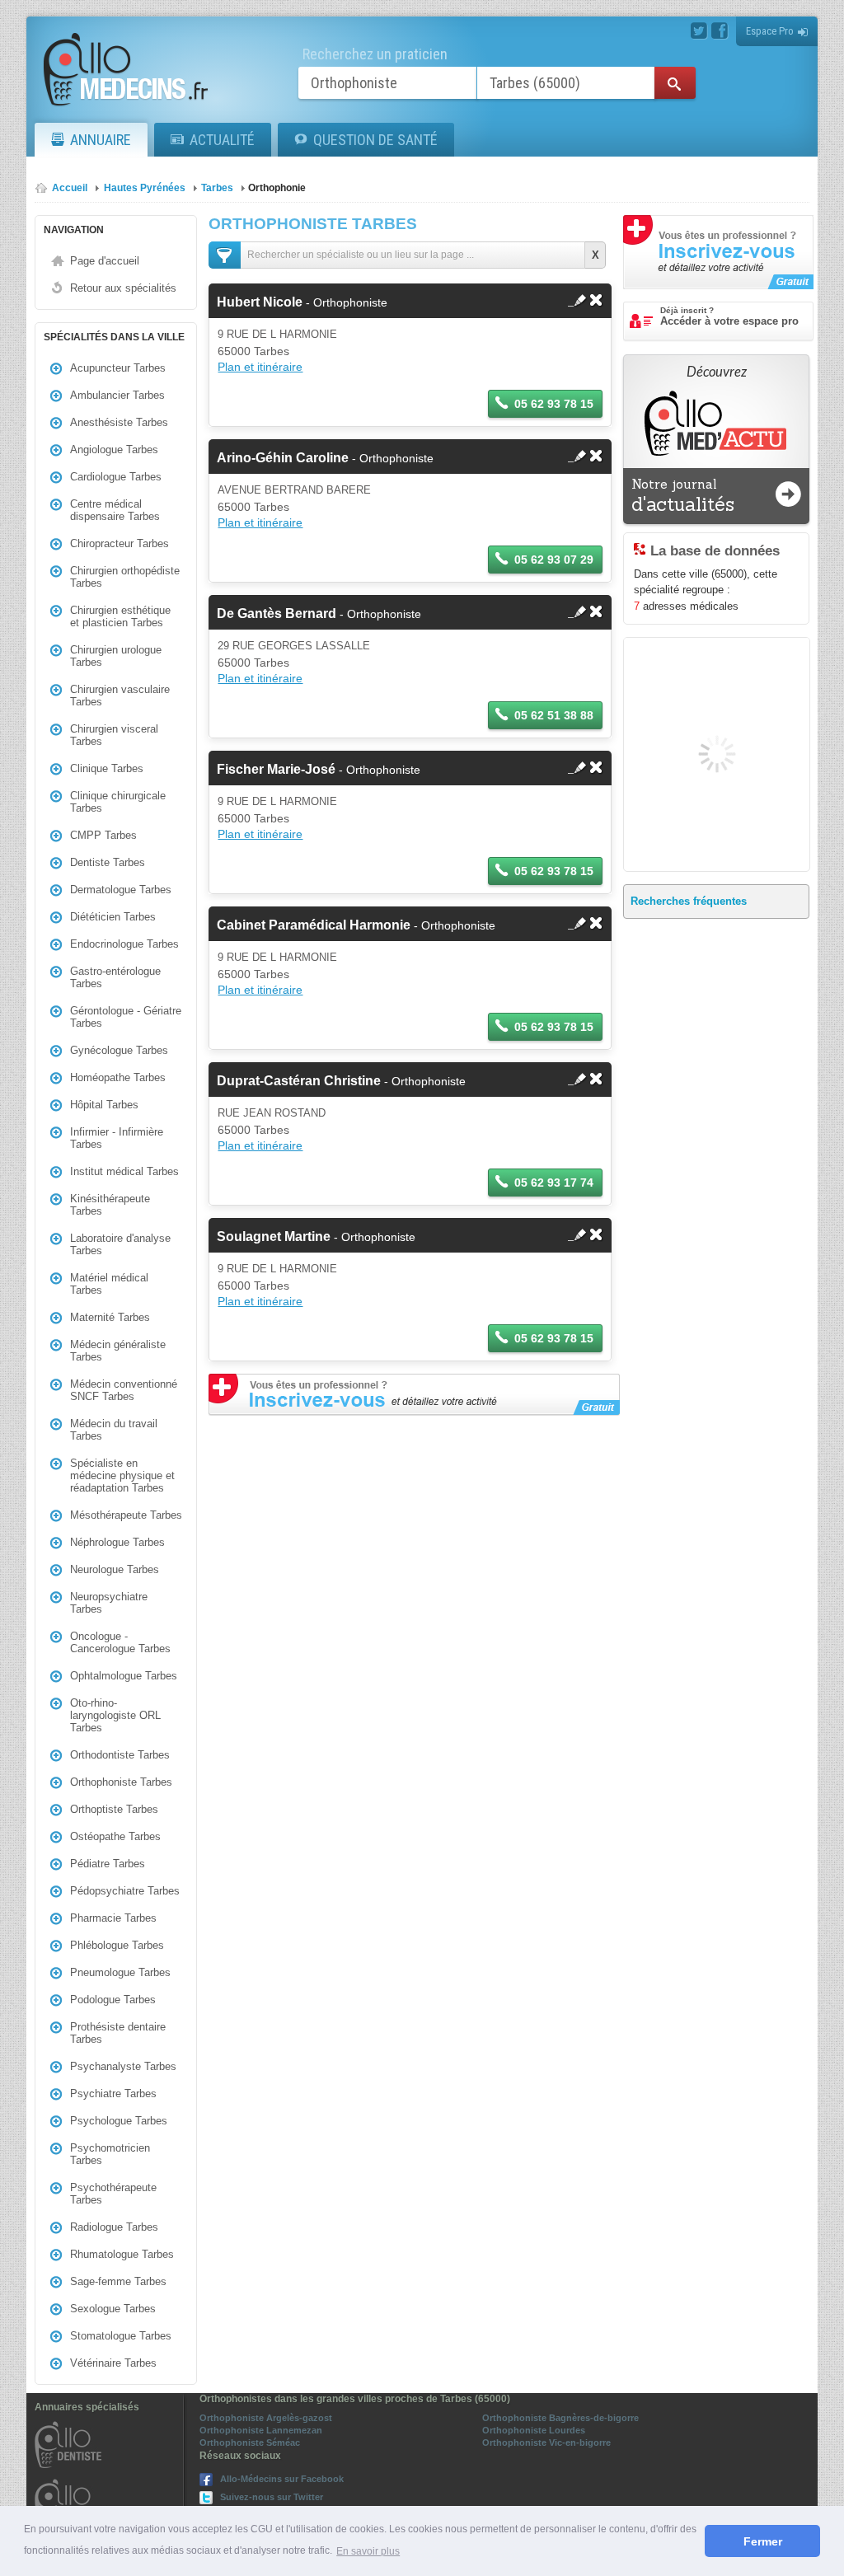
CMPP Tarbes (103, 835)
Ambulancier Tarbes (117, 395)
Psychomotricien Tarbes (110, 2154)
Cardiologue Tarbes (116, 477)
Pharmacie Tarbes (113, 1918)
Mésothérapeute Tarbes (126, 1515)
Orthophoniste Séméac (250, 2443)
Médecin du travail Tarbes (114, 1430)
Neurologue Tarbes (115, 1569)
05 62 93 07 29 (554, 560)
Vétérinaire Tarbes (113, 2363)
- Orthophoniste (302, 302)
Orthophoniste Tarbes (121, 1782)
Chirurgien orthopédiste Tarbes (125, 577)
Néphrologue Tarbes (117, 1542)
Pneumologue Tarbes (120, 1972)
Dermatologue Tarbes (121, 890)
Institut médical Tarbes (124, 1171)
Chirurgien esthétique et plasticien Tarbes (120, 616)
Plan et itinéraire (260, 367)
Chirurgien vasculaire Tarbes (120, 696)
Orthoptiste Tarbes (114, 1809)
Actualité (222, 140)
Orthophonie (277, 188)
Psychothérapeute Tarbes (113, 2194)
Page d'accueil (105, 261)
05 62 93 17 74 (554, 1183)
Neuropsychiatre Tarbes (109, 1603)
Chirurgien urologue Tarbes (116, 656)
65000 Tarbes (253, 351)
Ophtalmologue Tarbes (124, 1676)
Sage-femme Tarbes (118, 2281)
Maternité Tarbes (110, 1317)
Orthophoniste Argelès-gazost (266, 2418)
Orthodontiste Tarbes (120, 1755)
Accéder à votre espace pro (729, 316)
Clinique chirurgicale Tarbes (118, 802)
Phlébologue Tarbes (117, 1945)
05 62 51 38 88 (554, 715)
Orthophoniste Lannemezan (261, 2430)
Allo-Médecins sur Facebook (282, 2479)
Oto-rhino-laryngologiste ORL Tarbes (115, 1715)
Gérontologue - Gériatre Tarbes (126, 1017)
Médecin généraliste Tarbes (118, 1351)
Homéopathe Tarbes (118, 1077)
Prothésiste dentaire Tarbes (118, 2033)
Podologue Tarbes (113, 2000)
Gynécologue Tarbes (119, 1050)
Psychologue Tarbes (119, 2121)
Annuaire (101, 140)
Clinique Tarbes (107, 768)
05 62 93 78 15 (554, 404)
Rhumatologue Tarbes (122, 2254)
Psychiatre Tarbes (113, 2094)
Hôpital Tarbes (104, 1105)
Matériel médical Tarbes (109, 1284)
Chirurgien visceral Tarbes (114, 735)
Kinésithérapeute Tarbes (110, 1205)
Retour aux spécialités (123, 288)
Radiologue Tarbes (114, 2227)
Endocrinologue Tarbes (124, 944)
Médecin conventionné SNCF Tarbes (124, 1390)
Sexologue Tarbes (113, 2309)
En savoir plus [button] (368, 2551)
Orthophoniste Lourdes (534, 2430)
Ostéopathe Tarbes (115, 1836)
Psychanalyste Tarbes (123, 2066)
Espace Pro (770, 31)
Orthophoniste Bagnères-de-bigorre (560, 2418)
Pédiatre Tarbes (108, 1864)
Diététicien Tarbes (113, 917)
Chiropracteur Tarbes (120, 543)
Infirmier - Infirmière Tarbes (117, 1138)
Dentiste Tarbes (108, 862)
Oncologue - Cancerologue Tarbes (120, 1642)
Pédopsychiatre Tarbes (125, 1891)
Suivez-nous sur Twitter (272, 2497)
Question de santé (375, 140)
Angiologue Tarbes (114, 450)
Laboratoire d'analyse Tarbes (120, 1244)
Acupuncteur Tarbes (118, 368)
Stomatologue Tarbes (121, 2336)
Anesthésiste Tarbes (119, 422)
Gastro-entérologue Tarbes (115, 977)
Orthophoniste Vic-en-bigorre (546, 2443)
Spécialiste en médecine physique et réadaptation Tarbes (122, 1475)
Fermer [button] (763, 2541)
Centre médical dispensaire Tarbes (115, 510)
